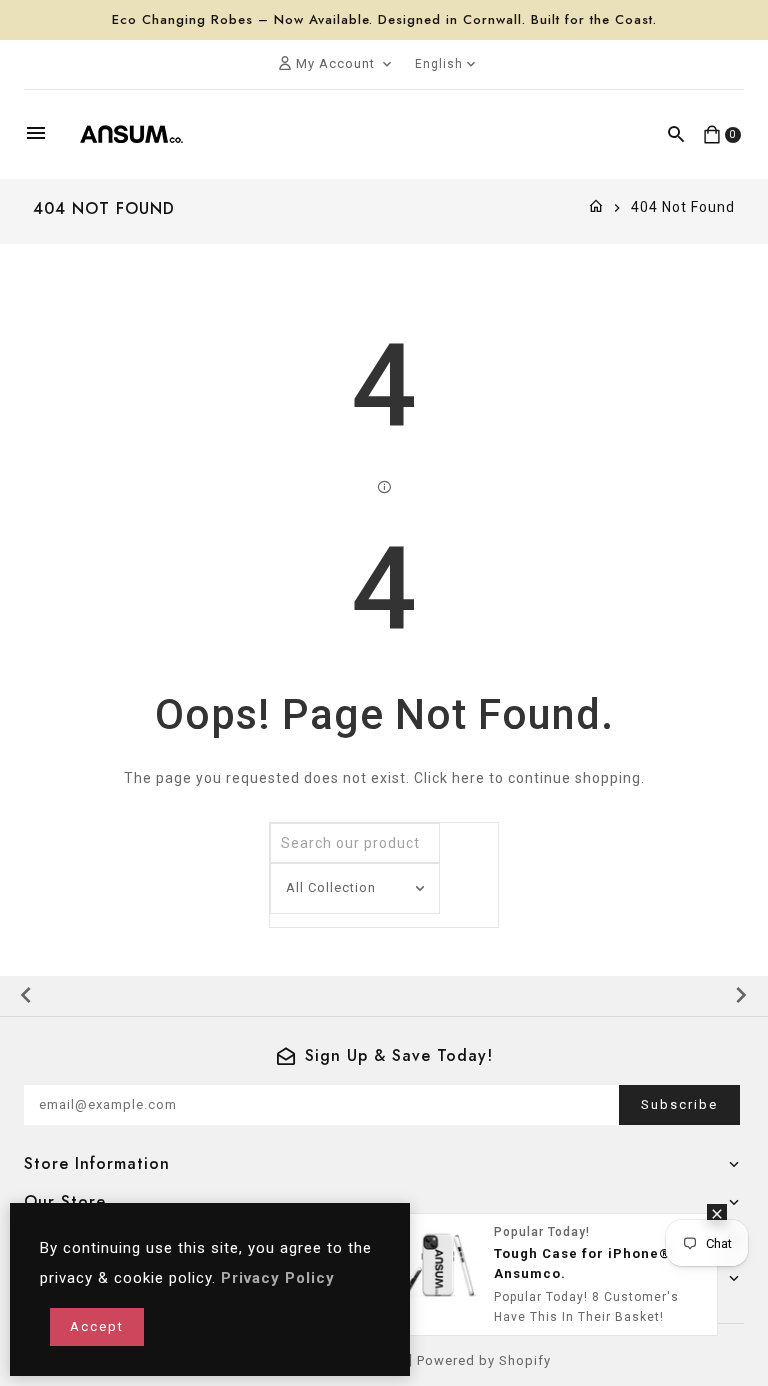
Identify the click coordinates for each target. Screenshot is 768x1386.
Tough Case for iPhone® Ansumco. (582, 1263)
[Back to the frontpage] (596, 207)
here (468, 778)
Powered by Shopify (484, 1360)
